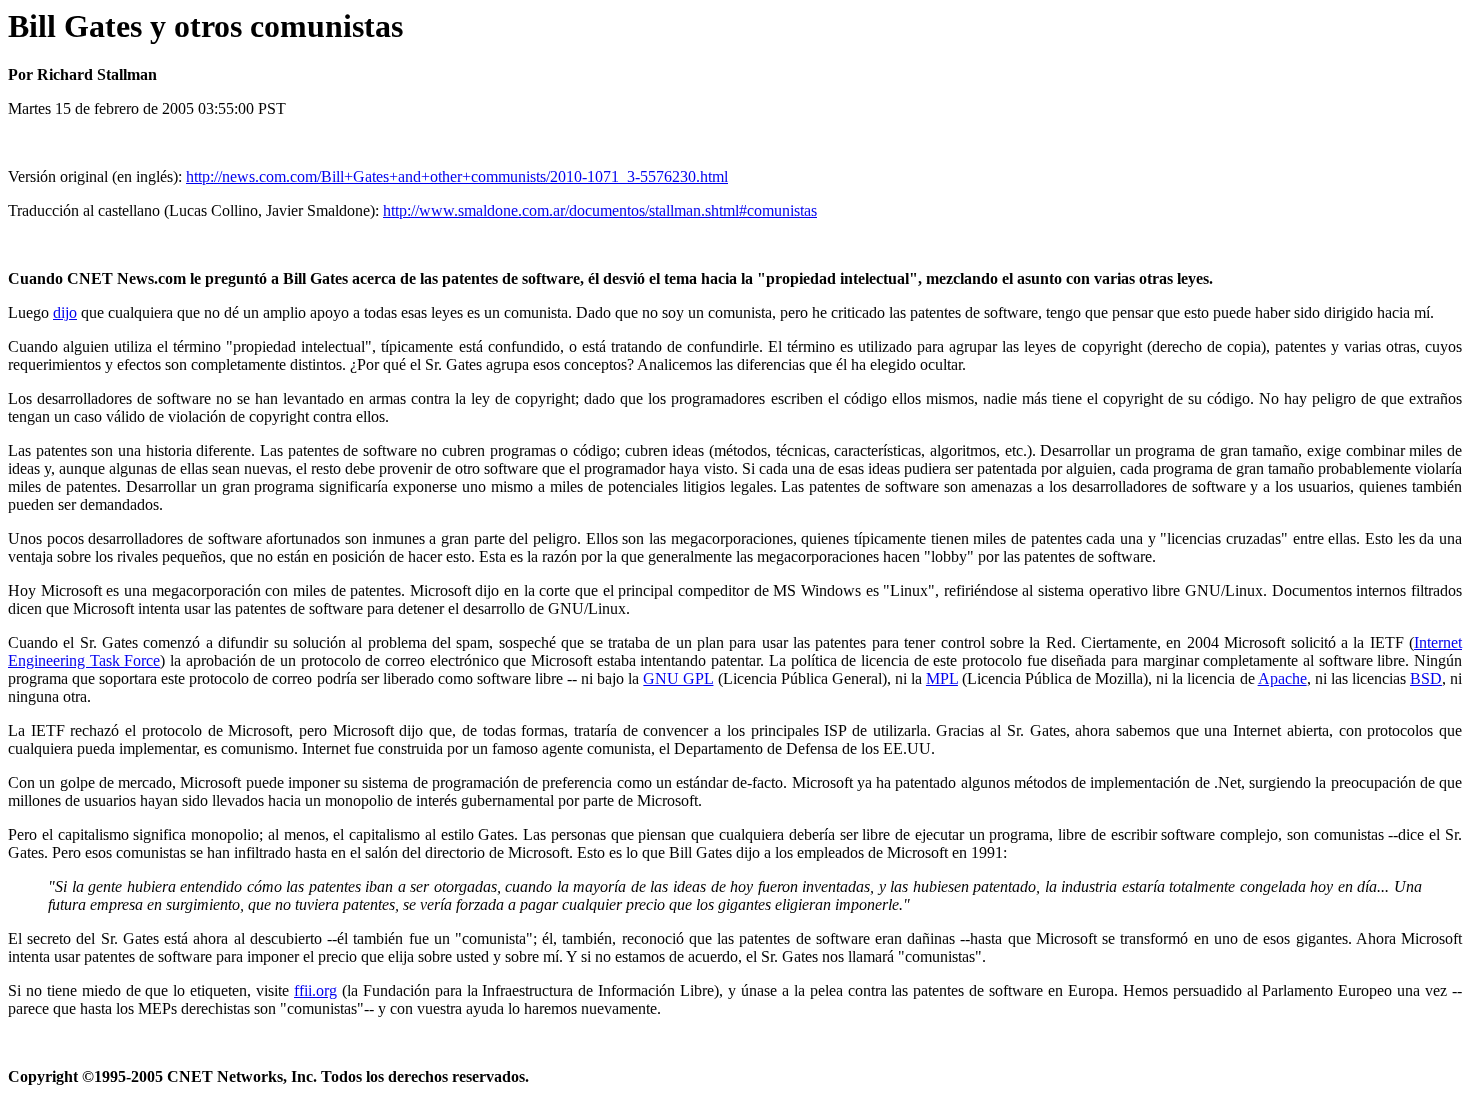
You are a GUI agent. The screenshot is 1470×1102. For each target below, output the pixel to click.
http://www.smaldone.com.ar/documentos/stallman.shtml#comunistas (600, 210)
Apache (1282, 678)
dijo (65, 312)
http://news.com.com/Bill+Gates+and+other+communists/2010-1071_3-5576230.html (457, 176)
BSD (1426, 678)
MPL (942, 678)
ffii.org (315, 990)
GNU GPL (678, 678)
